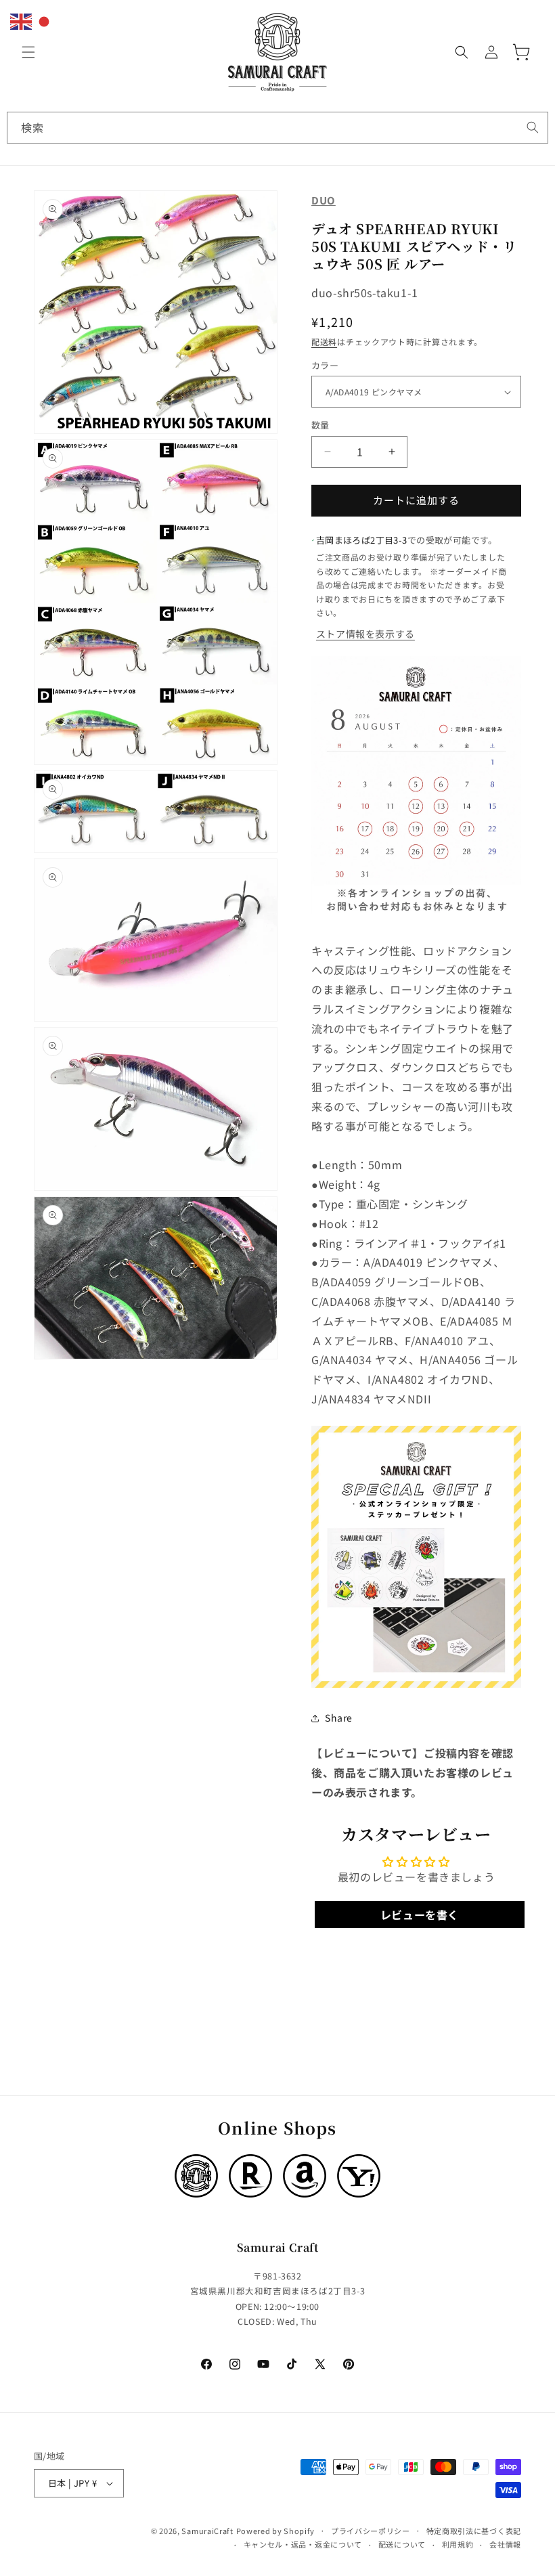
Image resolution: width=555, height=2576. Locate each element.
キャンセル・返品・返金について (303, 2544)
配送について (402, 2544)
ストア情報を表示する (365, 634)
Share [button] (339, 1718)
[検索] (533, 127)
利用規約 (458, 2544)
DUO (324, 200)
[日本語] (45, 20)
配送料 (324, 342)
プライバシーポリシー (371, 2531)
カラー (325, 365)
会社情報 (505, 2544)
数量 (320, 425)
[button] (28, 52)
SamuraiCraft (207, 2531)
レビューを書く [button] (420, 1915)
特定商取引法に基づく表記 (474, 2531)
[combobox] (277, 128)
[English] (22, 20)
